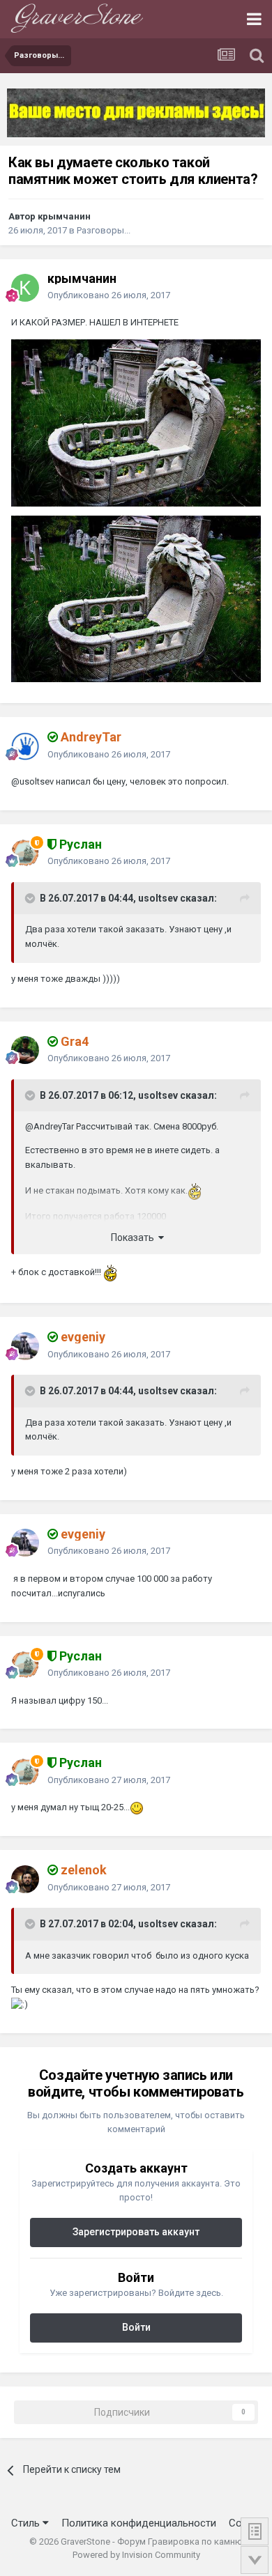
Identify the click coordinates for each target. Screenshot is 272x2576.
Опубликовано (109, 295)
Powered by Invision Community (136, 2555)
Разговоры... (104, 230)
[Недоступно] (136, 422)
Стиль (27, 2523)
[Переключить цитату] (31, 898)
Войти (136, 2327)
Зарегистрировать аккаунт (136, 2232)
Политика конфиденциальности (139, 2523)
